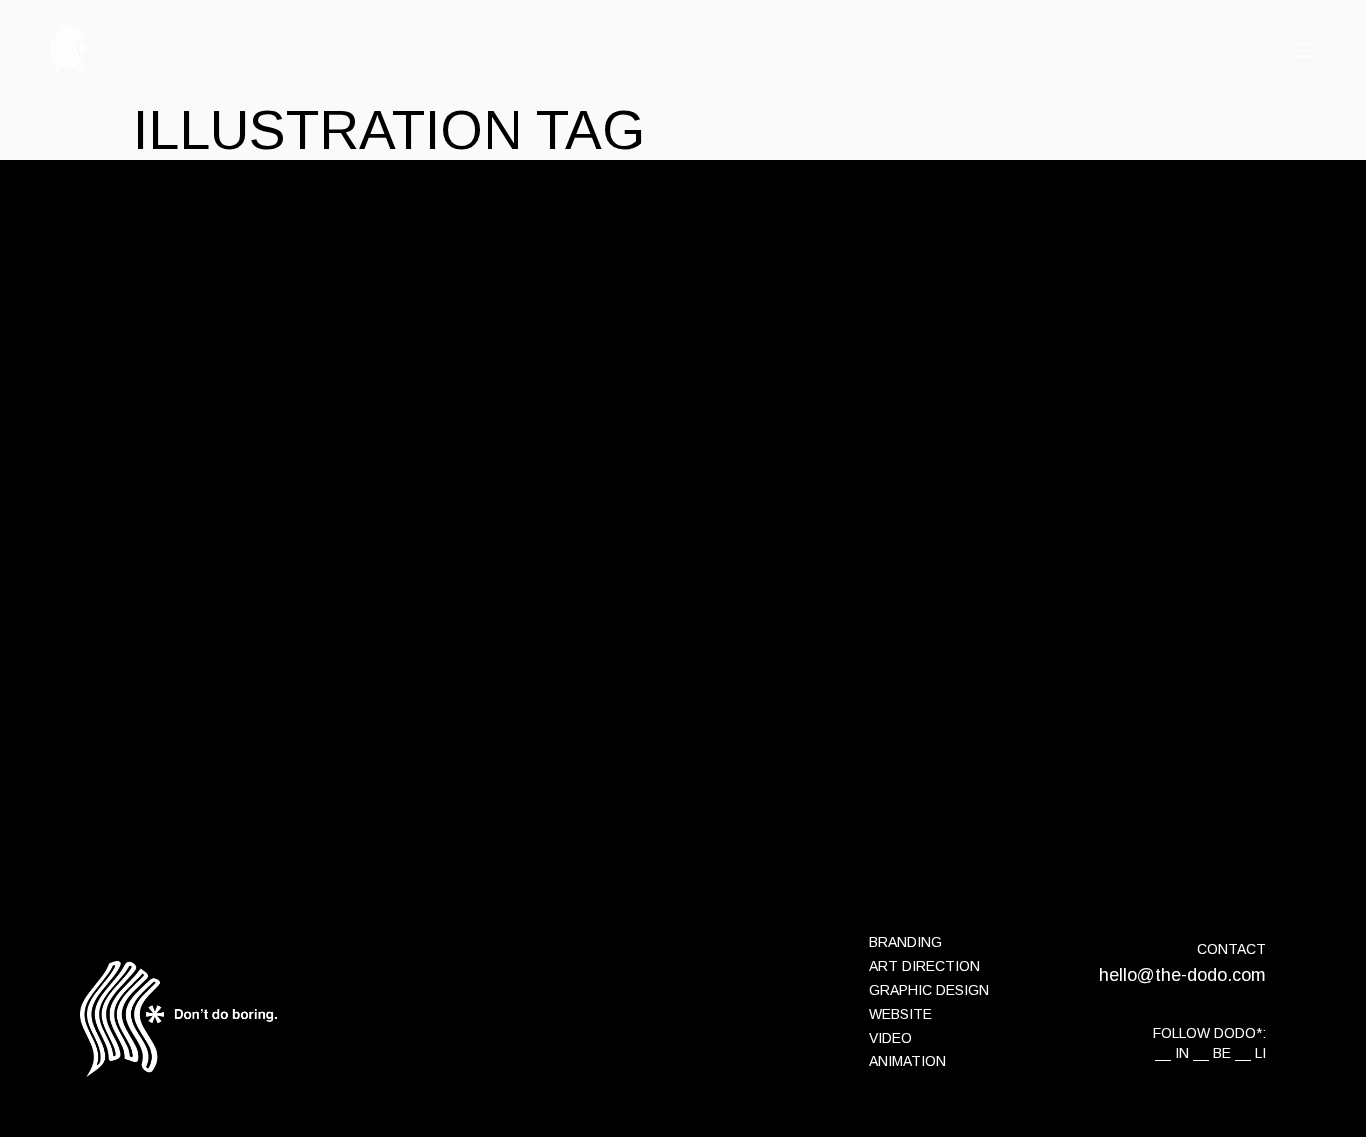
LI (1260, 1053)
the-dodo (338, 282)
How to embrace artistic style (482, 616)
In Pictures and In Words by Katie (507, 322)
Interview (264, 282)
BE (1222, 1053)
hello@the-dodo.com (1182, 975)
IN (1182, 1053)
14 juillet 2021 (175, 282)
